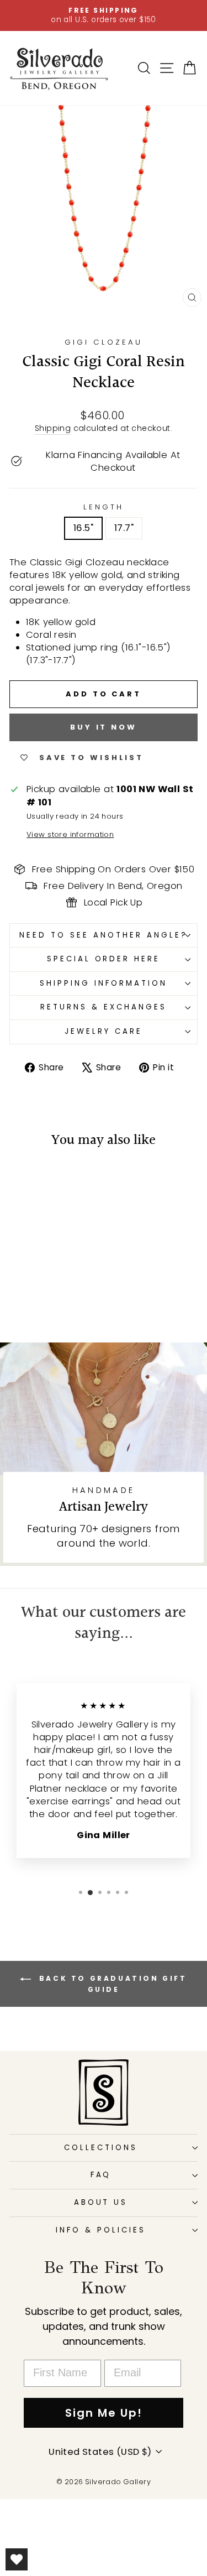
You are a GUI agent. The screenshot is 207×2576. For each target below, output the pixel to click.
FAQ (101, 2175)
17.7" (124, 528)
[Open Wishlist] (17, 2559)
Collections (101, 2148)
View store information (70, 835)
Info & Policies (101, 2230)
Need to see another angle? (103, 935)
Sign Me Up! (104, 2413)
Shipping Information (104, 983)
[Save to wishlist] (23, 1180)
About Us (101, 2202)
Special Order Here (104, 959)
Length (104, 507)
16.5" (83, 528)
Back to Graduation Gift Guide (111, 1984)
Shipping (53, 428)
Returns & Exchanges (104, 1007)
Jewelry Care (104, 1031)
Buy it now (104, 727)
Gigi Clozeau (104, 342)
